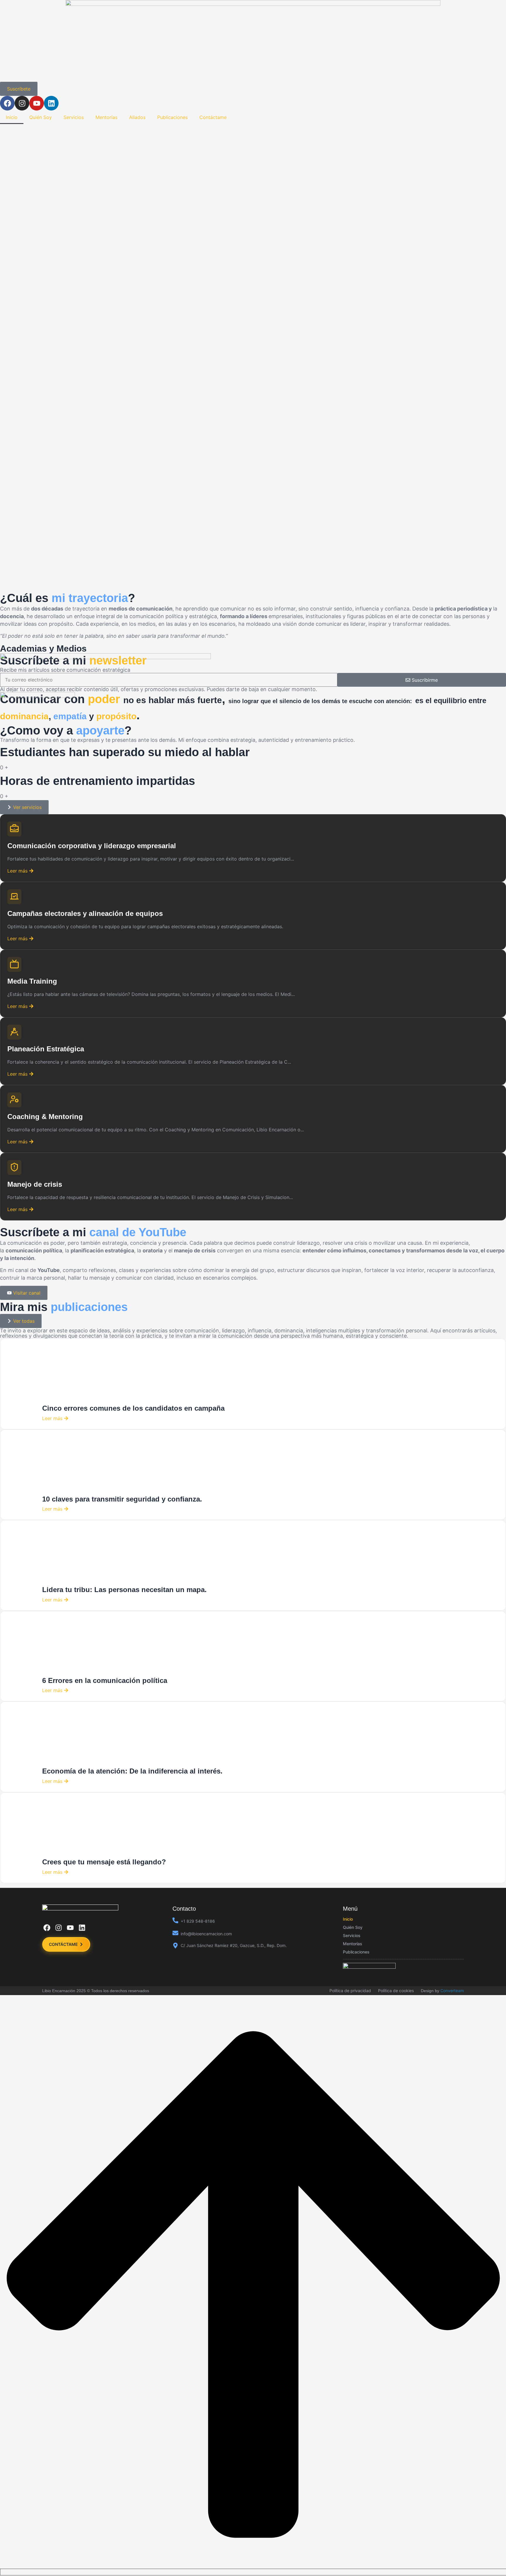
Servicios (74, 117)
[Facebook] (7, 103)
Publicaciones (172, 117)
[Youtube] (37, 103)
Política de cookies (396, 1991)
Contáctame (213, 117)
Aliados (137, 117)
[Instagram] (22, 103)
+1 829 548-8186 (198, 1921)
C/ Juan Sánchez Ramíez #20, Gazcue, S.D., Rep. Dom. (234, 1945)
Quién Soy (41, 117)
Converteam (452, 1991)
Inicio (12, 117)
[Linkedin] (51, 103)
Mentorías (106, 117)
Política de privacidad (350, 1991)
